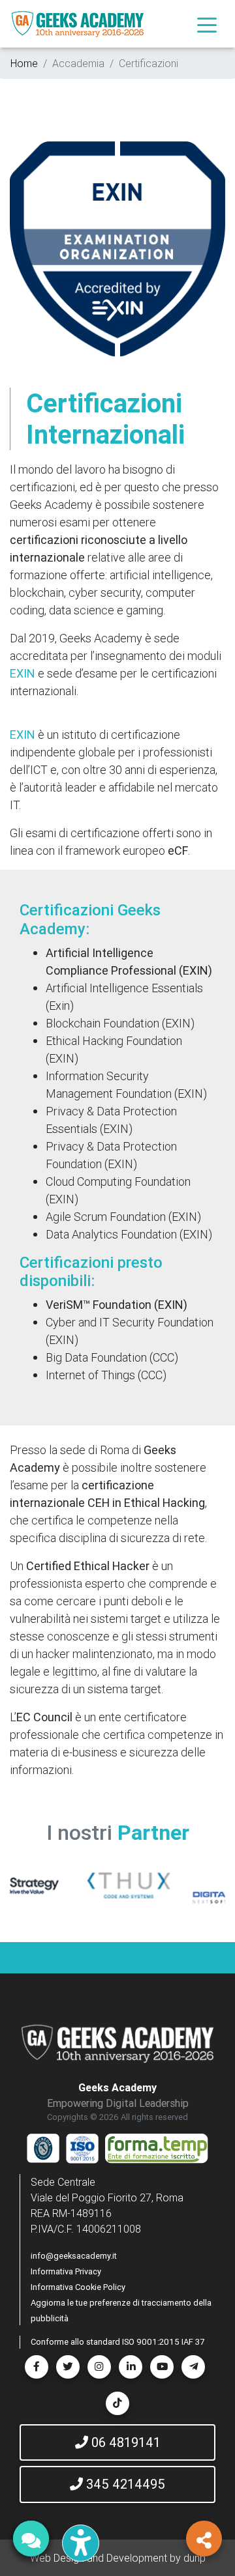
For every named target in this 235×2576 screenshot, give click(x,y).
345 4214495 (124, 2484)
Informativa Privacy (66, 2271)
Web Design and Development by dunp (118, 2558)
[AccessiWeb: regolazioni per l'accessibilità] (81, 2543)
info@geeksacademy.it (74, 2256)
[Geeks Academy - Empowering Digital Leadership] (78, 24)
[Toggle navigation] (207, 24)
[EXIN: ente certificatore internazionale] (117, 248)
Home (24, 63)
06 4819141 (124, 2442)
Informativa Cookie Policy (78, 2287)
